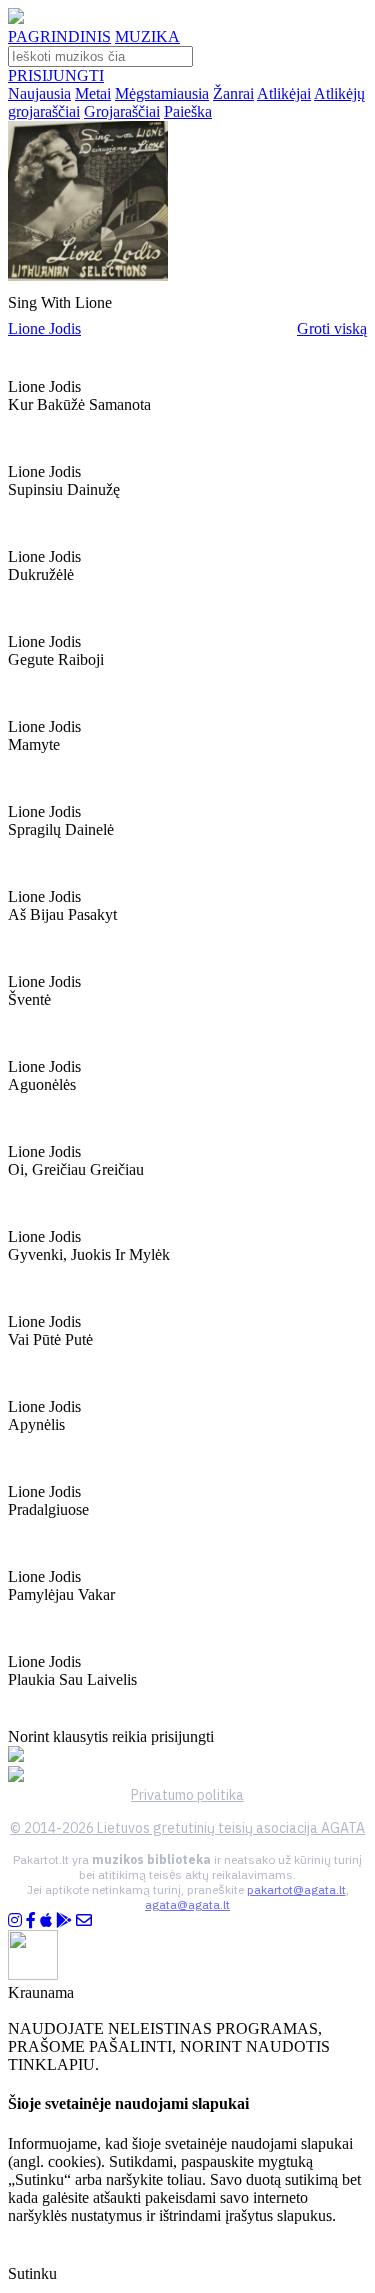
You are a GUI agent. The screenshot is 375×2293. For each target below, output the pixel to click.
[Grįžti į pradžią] (16, 18)
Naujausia (39, 93)
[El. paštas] (84, 1920)
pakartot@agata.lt (296, 1889)
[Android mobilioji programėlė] (64, 1920)
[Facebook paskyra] (31, 1920)
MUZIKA (147, 36)
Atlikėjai (284, 93)
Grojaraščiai (122, 111)
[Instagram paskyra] (15, 1920)
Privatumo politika (187, 1795)
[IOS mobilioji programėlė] (46, 1920)
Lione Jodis (44, 328)
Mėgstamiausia (162, 93)
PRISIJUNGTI (56, 75)
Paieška (188, 111)
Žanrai (233, 93)
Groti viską (332, 328)
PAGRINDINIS (59, 36)
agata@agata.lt (187, 1904)
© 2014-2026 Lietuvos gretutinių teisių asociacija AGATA (187, 1828)
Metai (93, 93)
